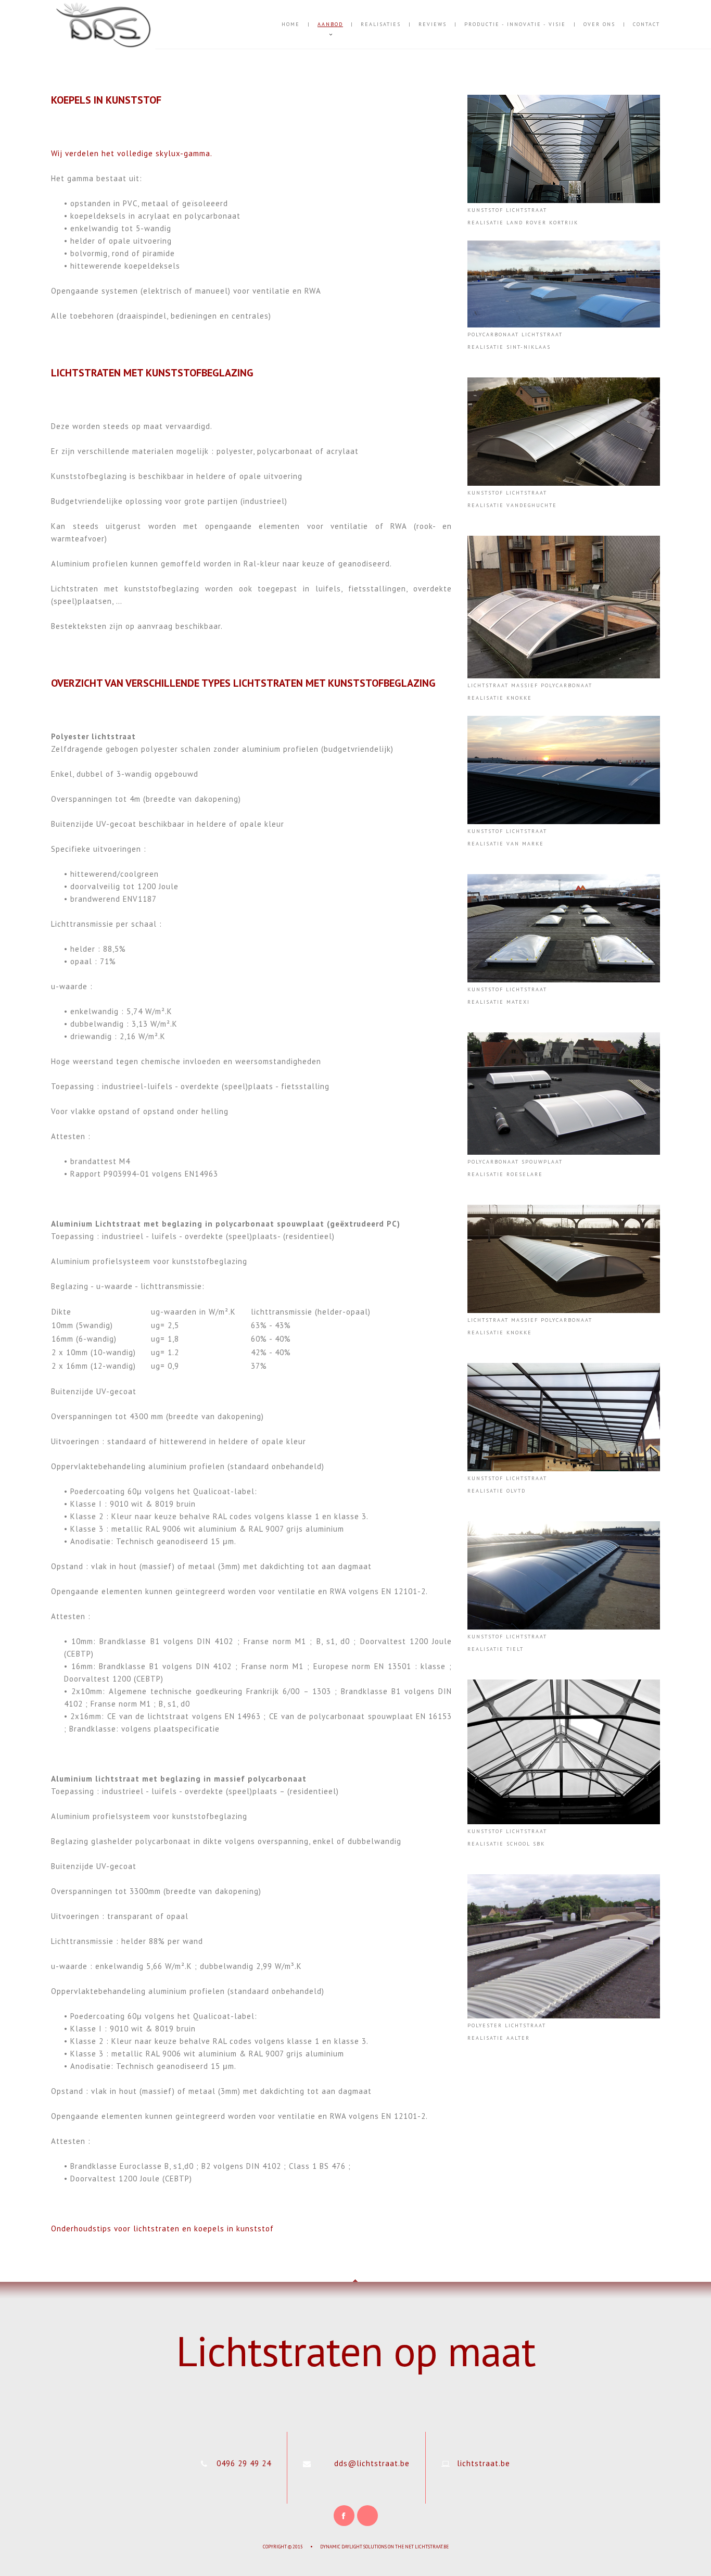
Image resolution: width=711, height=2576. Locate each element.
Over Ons (599, 24)
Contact (646, 24)
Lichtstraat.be (432, 2547)
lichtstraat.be (484, 2463)
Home (291, 24)
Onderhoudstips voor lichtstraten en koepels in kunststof (162, 2228)
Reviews (433, 24)
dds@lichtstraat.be (372, 2463)
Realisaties (381, 24)
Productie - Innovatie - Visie (515, 24)
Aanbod (330, 24)
